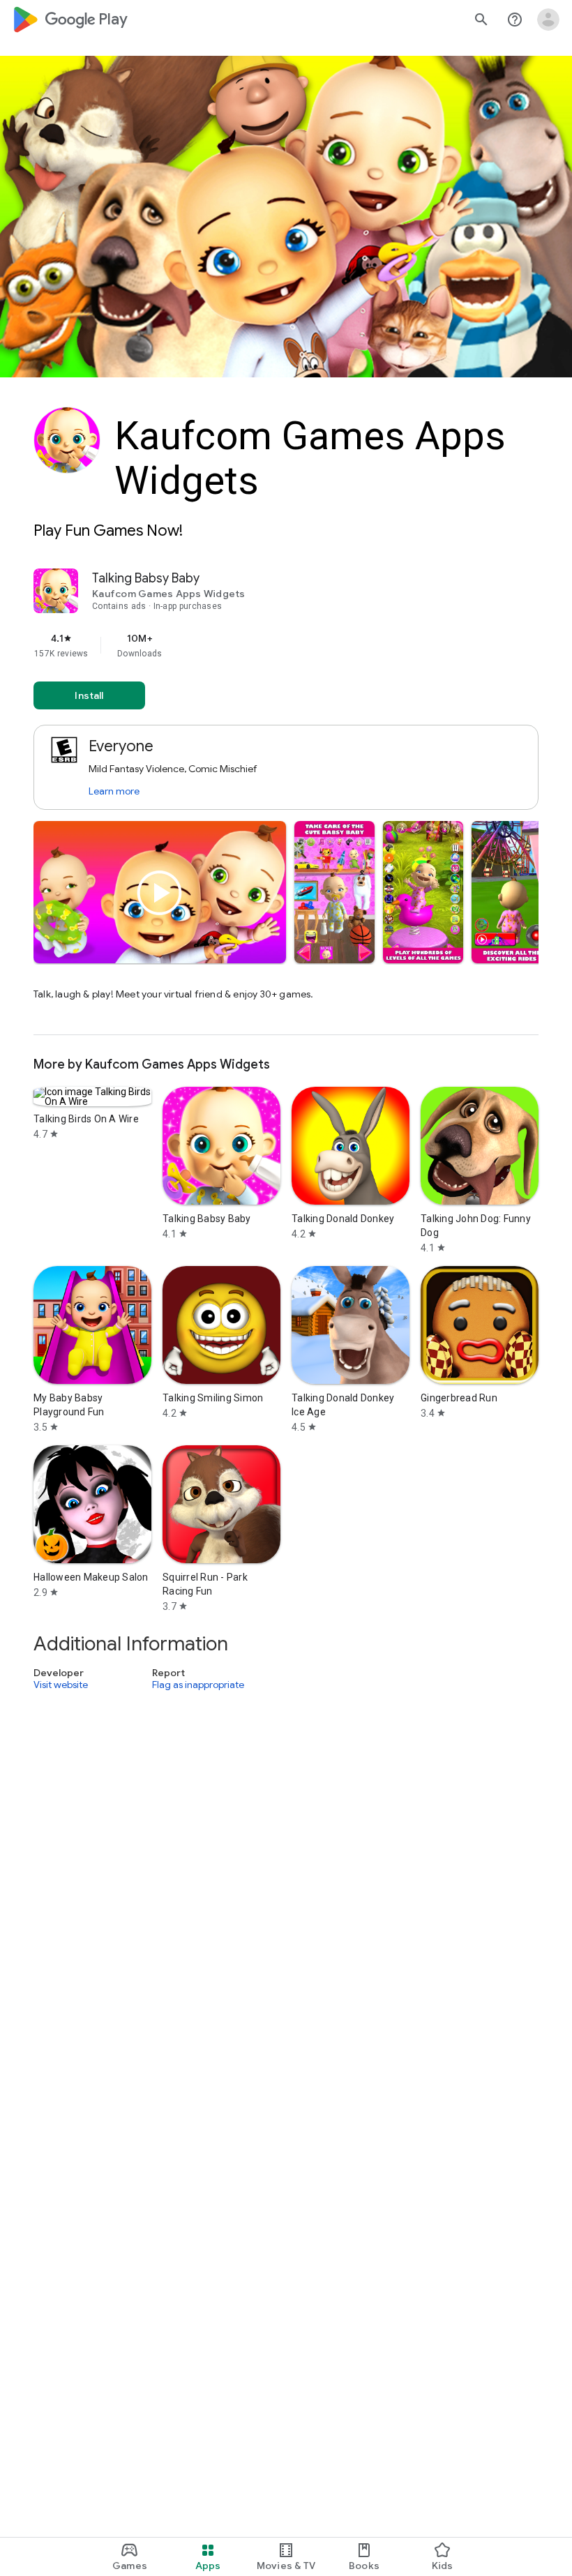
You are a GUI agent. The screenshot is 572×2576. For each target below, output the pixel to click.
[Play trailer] (160, 893)
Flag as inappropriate (198, 1685)
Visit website (61, 1685)
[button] (334, 892)
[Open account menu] (548, 20)
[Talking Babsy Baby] (286, 802)
